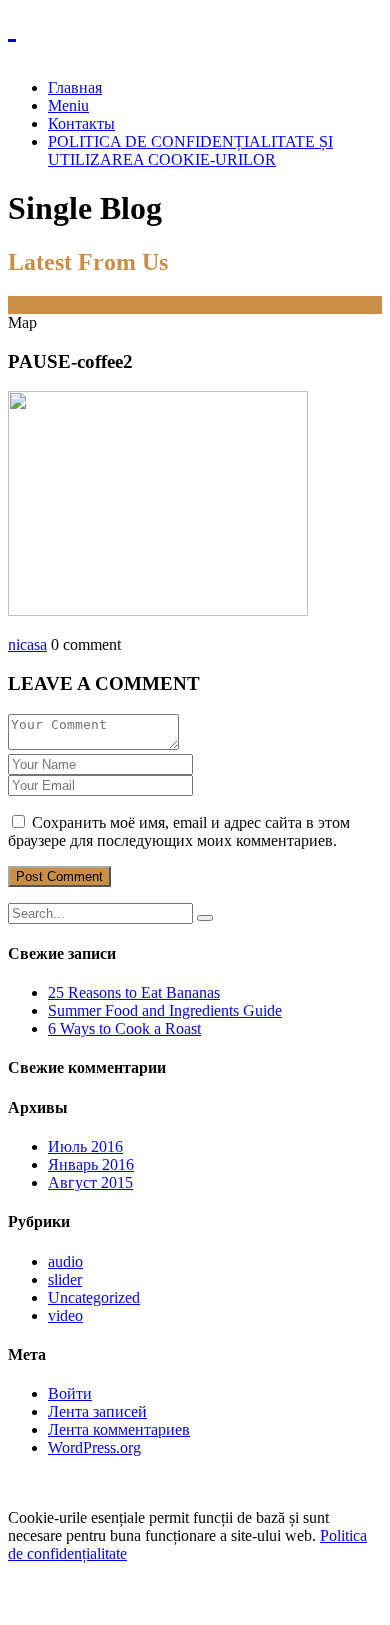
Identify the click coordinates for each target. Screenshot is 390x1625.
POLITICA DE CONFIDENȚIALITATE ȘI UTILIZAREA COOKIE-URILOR (190, 150)
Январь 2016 (91, 1164)
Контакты (81, 123)
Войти (70, 1393)
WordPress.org (94, 1447)
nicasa (27, 644)
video (65, 1315)
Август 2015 (90, 1182)
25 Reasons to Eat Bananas (134, 992)
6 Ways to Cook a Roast (124, 1028)
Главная (75, 87)
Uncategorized (94, 1297)
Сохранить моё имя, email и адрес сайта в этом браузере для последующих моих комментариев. (179, 831)
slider (65, 1279)
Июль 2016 (85, 1146)
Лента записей (97, 1411)
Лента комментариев (119, 1429)
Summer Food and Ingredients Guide (165, 1010)
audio (65, 1261)
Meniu (68, 105)
